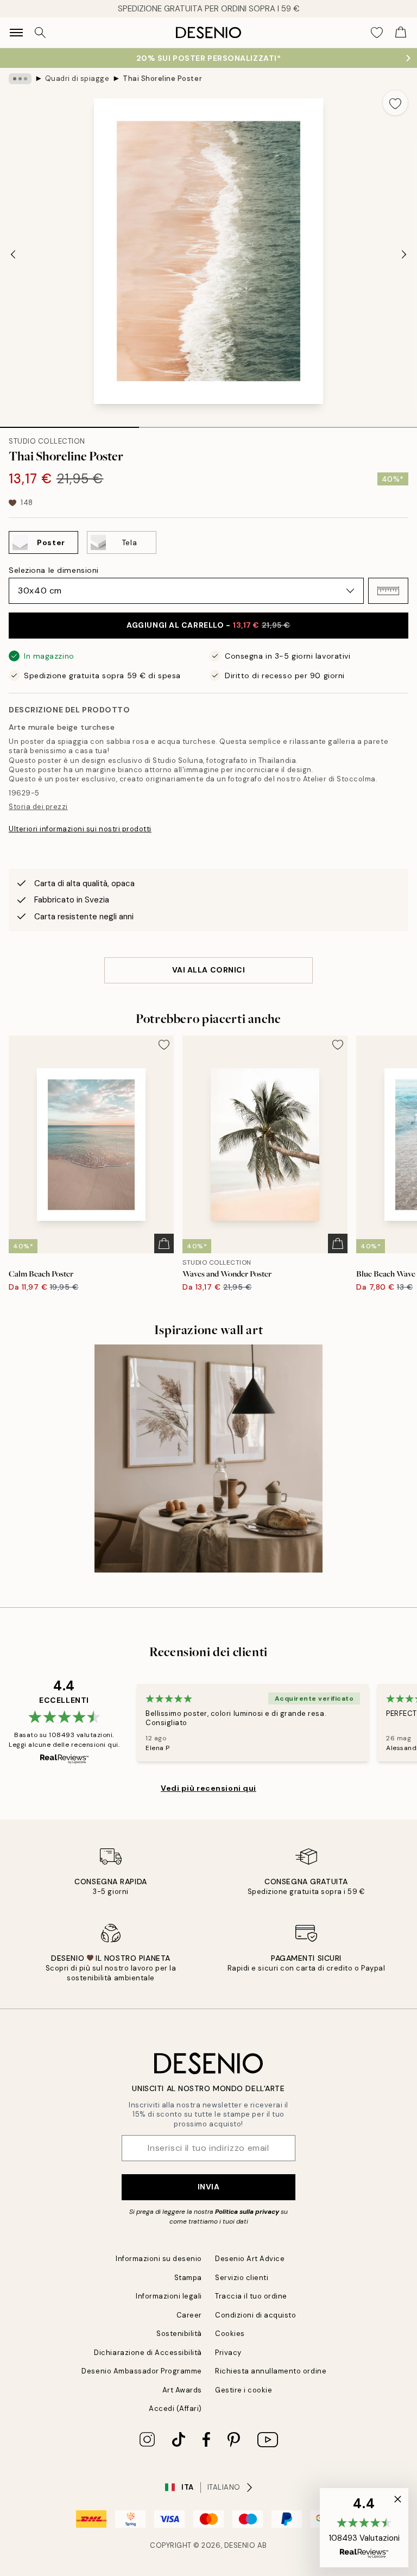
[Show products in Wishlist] (377, 33)
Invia (209, 2187)
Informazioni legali (169, 2296)
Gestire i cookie (244, 2390)
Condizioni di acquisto (255, 2315)
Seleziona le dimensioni (54, 570)
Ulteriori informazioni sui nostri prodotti (80, 829)
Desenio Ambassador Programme (142, 2371)
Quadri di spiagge (77, 78)
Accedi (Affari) (175, 2408)
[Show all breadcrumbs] (20, 79)
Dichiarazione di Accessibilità (148, 2353)
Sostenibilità (179, 2334)
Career (189, 2315)
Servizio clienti (242, 2278)
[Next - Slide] (404, 254)
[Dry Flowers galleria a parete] (208, 1459)
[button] (388, 591)
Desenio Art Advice (250, 2259)
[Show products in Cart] (401, 33)
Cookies (230, 2334)
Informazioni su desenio (159, 2259)
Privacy (228, 2353)
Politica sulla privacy (248, 2212)
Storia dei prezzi (38, 807)
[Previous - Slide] (13, 254)
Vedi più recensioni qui (208, 1788)
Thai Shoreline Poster (162, 78)
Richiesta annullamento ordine (271, 2371)
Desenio (240, 2545)
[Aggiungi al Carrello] (164, 1243)
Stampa (188, 2278)
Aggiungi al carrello (208, 625)
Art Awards (182, 2390)
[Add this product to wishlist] (395, 103)
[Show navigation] (16, 33)
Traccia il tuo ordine (251, 2296)
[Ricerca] (40, 33)
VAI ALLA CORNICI (209, 970)
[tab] (69, 424)
